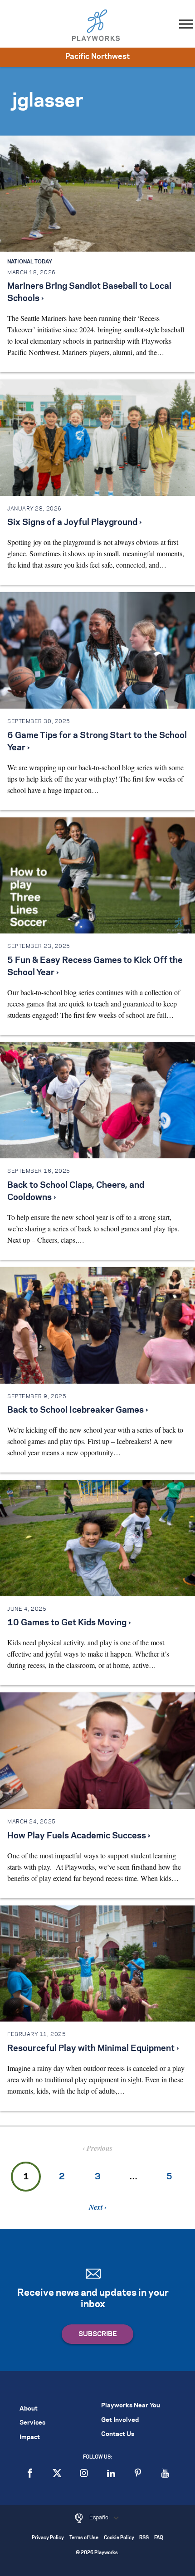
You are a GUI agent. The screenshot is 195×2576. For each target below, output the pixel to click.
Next (97, 2207)
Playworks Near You (131, 2406)
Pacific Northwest (97, 57)
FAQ (159, 2538)
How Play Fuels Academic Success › (79, 1836)
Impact (30, 2437)
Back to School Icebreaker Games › (78, 1410)
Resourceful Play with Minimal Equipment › (93, 2049)
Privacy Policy (48, 2538)
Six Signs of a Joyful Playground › (74, 523)
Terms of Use (84, 2538)
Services (32, 2423)
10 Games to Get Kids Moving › (69, 1623)
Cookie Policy (119, 2538)
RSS (144, 2538)
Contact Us (118, 2434)
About (29, 2409)
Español (100, 2518)
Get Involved (120, 2420)
